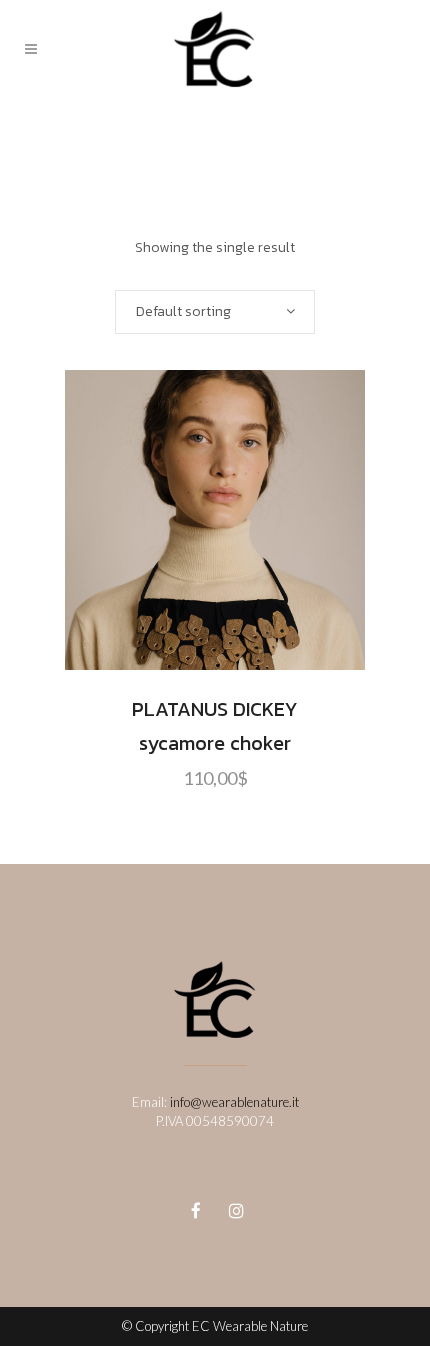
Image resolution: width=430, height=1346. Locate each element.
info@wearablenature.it (234, 1102)
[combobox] (215, 312)
